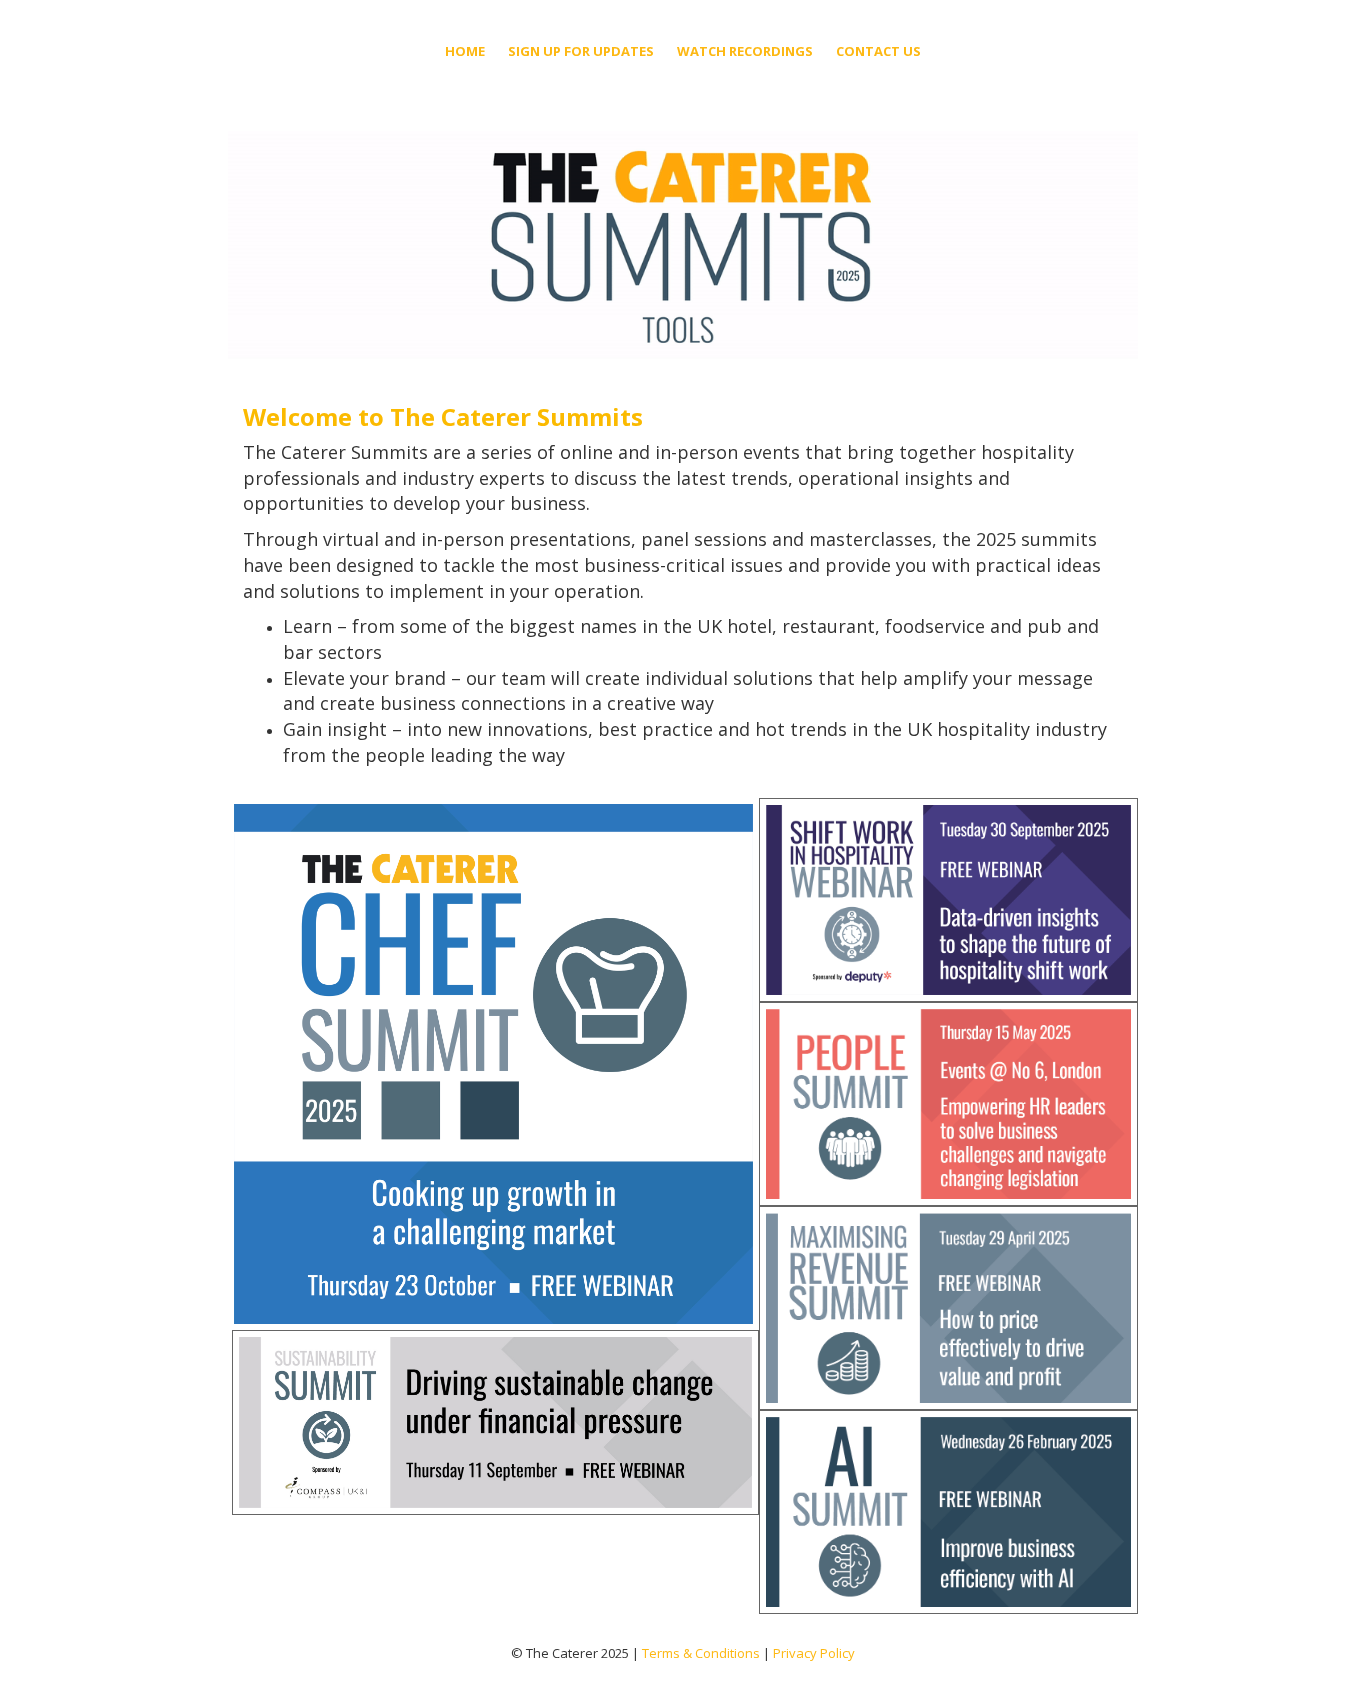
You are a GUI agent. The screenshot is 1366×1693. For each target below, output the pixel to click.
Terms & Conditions (701, 1653)
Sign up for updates (581, 51)
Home (465, 51)
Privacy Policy (814, 1653)
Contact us (878, 51)
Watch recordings (745, 51)
